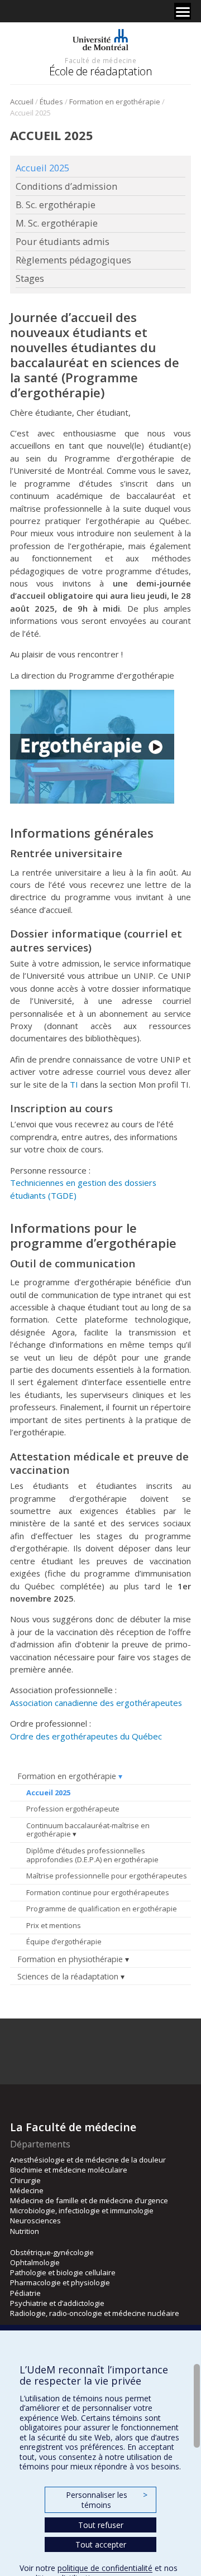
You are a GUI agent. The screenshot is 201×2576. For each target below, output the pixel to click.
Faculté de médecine (100, 60)
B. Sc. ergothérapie (56, 205)
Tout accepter (101, 2544)
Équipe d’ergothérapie (64, 1941)
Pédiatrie (25, 2293)
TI (74, 1084)
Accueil (22, 102)
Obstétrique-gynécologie (52, 2252)
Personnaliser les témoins (107, 2500)
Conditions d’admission (66, 186)
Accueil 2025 (48, 1792)
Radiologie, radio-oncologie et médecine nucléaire (95, 2313)
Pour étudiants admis (63, 242)
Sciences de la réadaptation (68, 1976)
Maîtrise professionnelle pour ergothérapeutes (107, 1876)
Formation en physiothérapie (70, 1959)
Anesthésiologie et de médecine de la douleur (88, 2160)
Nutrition (25, 2231)
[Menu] (183, 11)
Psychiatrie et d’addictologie (57, 2303)
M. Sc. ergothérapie (57, 223)
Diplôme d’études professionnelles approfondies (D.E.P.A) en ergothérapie (92, 1855)
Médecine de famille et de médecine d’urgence (89, 2200)
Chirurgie (25, 2180)
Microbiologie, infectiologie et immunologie (82, 2210)
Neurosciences (35, 2221)
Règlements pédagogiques (73, 260)
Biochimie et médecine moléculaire (69, 2170)
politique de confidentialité (105, 2568)
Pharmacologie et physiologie (60, 2282)
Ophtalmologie (35, 2262)
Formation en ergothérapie (115, 102)
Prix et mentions (54, 1925)
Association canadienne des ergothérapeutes (96, 1703)
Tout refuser (101, 2525)
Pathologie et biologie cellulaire (63, 2272)
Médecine (27, 2190)
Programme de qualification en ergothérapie (102, 1909)
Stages (30, 278)
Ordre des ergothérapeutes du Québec (86, 1736)
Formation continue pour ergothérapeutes (98, 1892)
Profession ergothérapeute (73, 1809)
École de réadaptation (101, 71)
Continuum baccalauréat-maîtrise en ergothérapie (88, 1830)
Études (51, 102)
